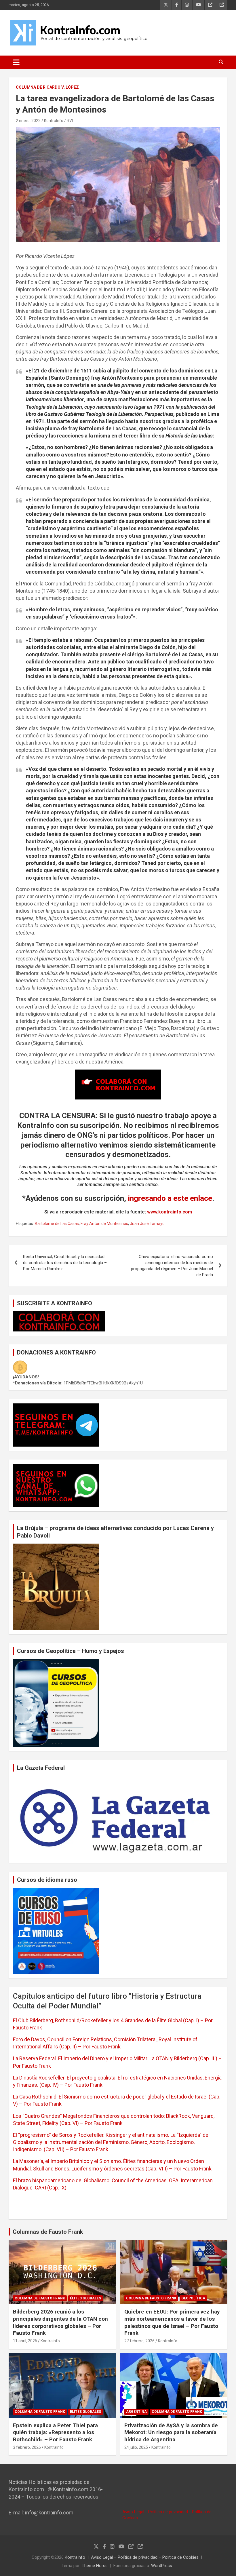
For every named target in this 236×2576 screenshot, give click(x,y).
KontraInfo (50, 2341)
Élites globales (85, 2298)
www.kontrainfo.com (170, 1212)
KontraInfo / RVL (59, 121)
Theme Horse (95, 2566)
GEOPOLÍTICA (193, 2298)
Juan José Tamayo (147, 1224)
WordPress (162, 2566)
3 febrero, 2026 (27, 2447)
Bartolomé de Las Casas (57, 1224)
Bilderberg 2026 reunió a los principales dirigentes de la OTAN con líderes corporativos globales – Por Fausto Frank (60, 2322)
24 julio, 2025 (136, 2447)
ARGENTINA (136, 2412)
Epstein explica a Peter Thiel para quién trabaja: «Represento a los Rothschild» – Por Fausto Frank (55, 2432)
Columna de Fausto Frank (40, 2298)
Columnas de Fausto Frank (48, 2232)
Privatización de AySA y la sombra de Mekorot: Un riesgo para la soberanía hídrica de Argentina (171, 2432)
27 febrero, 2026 (139, 2341)
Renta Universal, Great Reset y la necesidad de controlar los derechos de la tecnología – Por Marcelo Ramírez (65, 1263)
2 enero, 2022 (28, 121)
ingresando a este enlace (170, 1198)
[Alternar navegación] (16, 62)
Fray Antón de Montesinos (104, 1224)
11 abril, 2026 (25, 2341)
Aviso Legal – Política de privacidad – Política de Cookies (145, 2557)
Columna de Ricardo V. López (47, 87)
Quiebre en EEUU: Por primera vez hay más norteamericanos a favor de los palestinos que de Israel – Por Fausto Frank (172, 2322)
